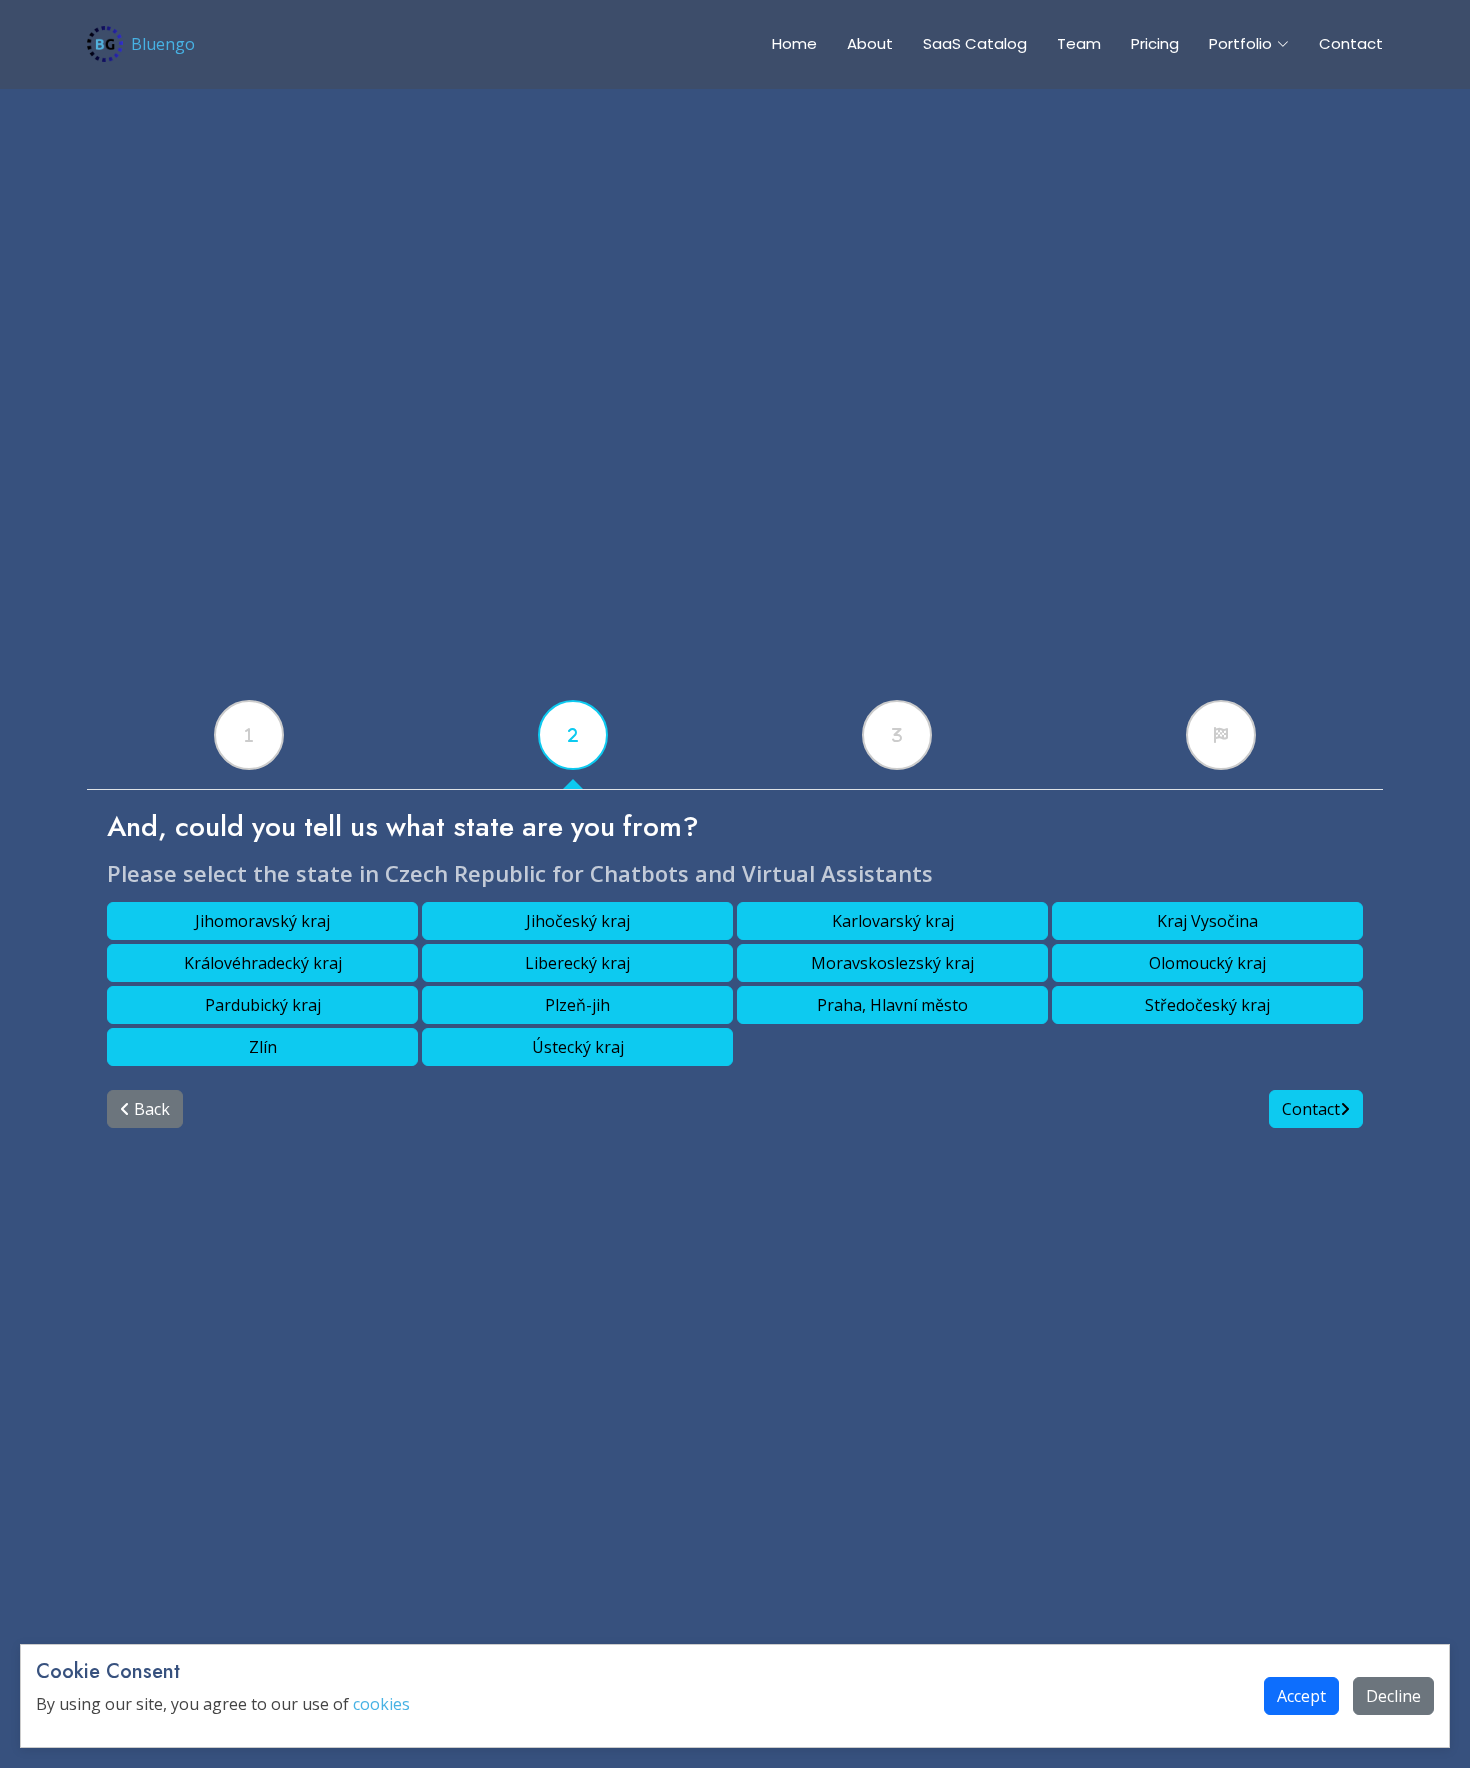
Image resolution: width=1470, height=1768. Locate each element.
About (870, 43)
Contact (1351, 43)
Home (794, 43)
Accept (1301, 1696)
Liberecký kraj (577, 963)
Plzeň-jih (577, 1005)
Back (150, 1109)
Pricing (1155, 43)
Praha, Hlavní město (892, 1005)
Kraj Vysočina (1207, 921)
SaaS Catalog (975, 43)
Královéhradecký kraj (263, 963)
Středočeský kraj (1207, 1005)
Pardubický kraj (263, 1005)
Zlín (263, 1047)
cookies (381, 1704)
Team (1079, 43)
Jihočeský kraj (578, 921)
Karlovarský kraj (893, 921)
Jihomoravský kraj (262, 921)
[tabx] (249, 735)
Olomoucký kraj (1207, 963)
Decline (1393, 1696)
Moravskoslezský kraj (892, 963)
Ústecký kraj (578, 1047)
